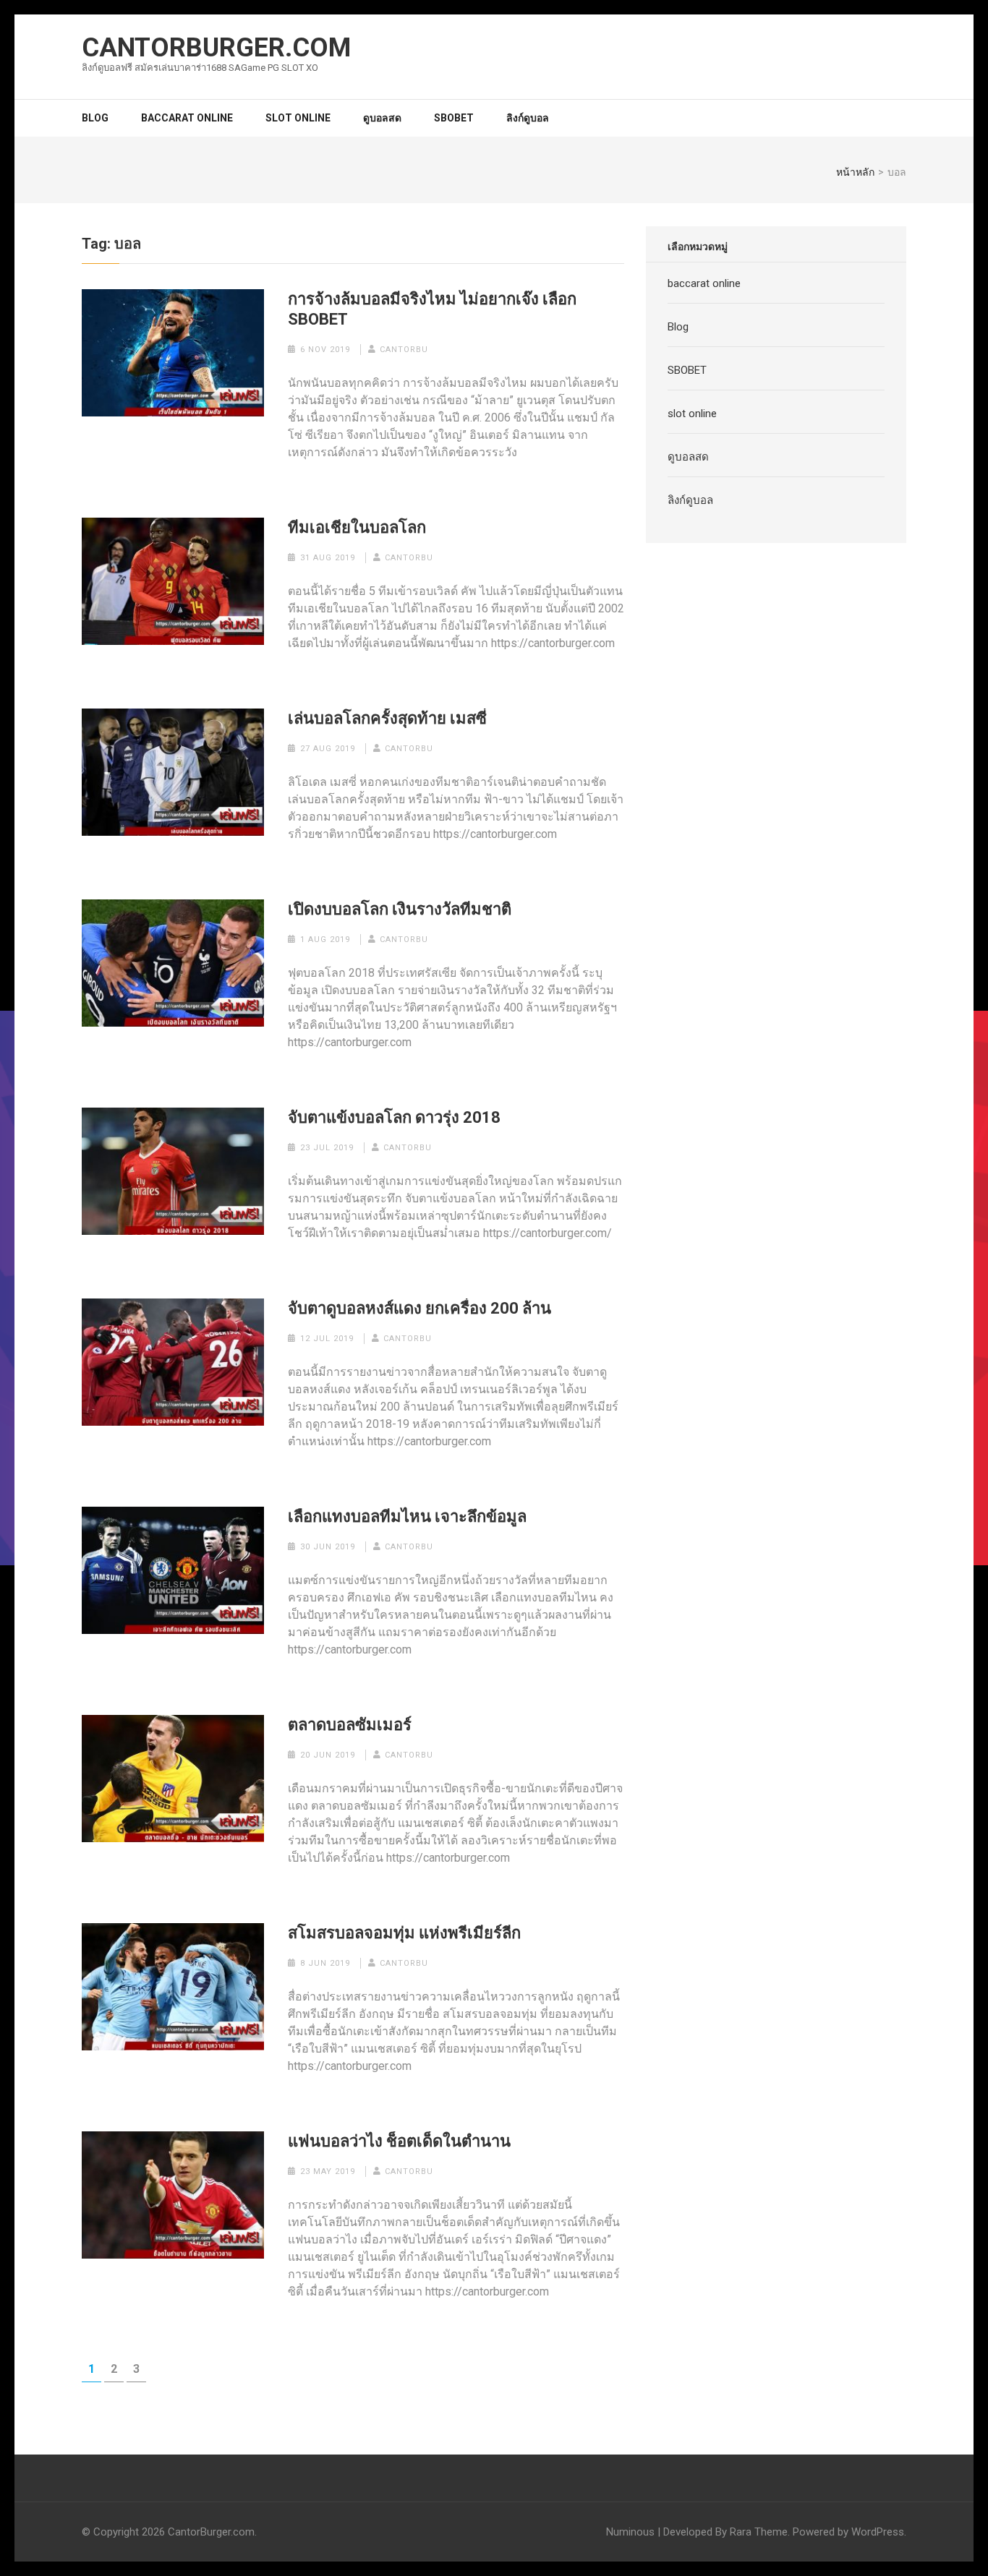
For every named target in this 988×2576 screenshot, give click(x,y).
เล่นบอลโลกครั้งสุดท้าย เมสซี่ (387, 718)
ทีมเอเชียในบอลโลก (357, 527)
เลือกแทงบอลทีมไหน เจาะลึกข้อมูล (407, 1516)
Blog (95, 118)
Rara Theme (759, 2532)
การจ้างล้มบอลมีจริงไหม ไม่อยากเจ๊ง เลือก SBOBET (432, 309)
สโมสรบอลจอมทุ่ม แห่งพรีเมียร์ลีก (404, 1933)
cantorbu (404, 350)
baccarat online (187, 118)
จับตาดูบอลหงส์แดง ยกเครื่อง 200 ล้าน (420, 1308)
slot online (298, 118)
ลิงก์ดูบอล (528, 118)
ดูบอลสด (382, 118)
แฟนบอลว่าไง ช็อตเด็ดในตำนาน (399, 2141)
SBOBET (454, 118)
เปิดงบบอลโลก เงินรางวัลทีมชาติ (400, 909)
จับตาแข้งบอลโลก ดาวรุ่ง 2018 (394, 1117)
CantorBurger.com (216, 48)
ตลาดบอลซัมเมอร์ (350, 1725)
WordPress (878, 2532)
